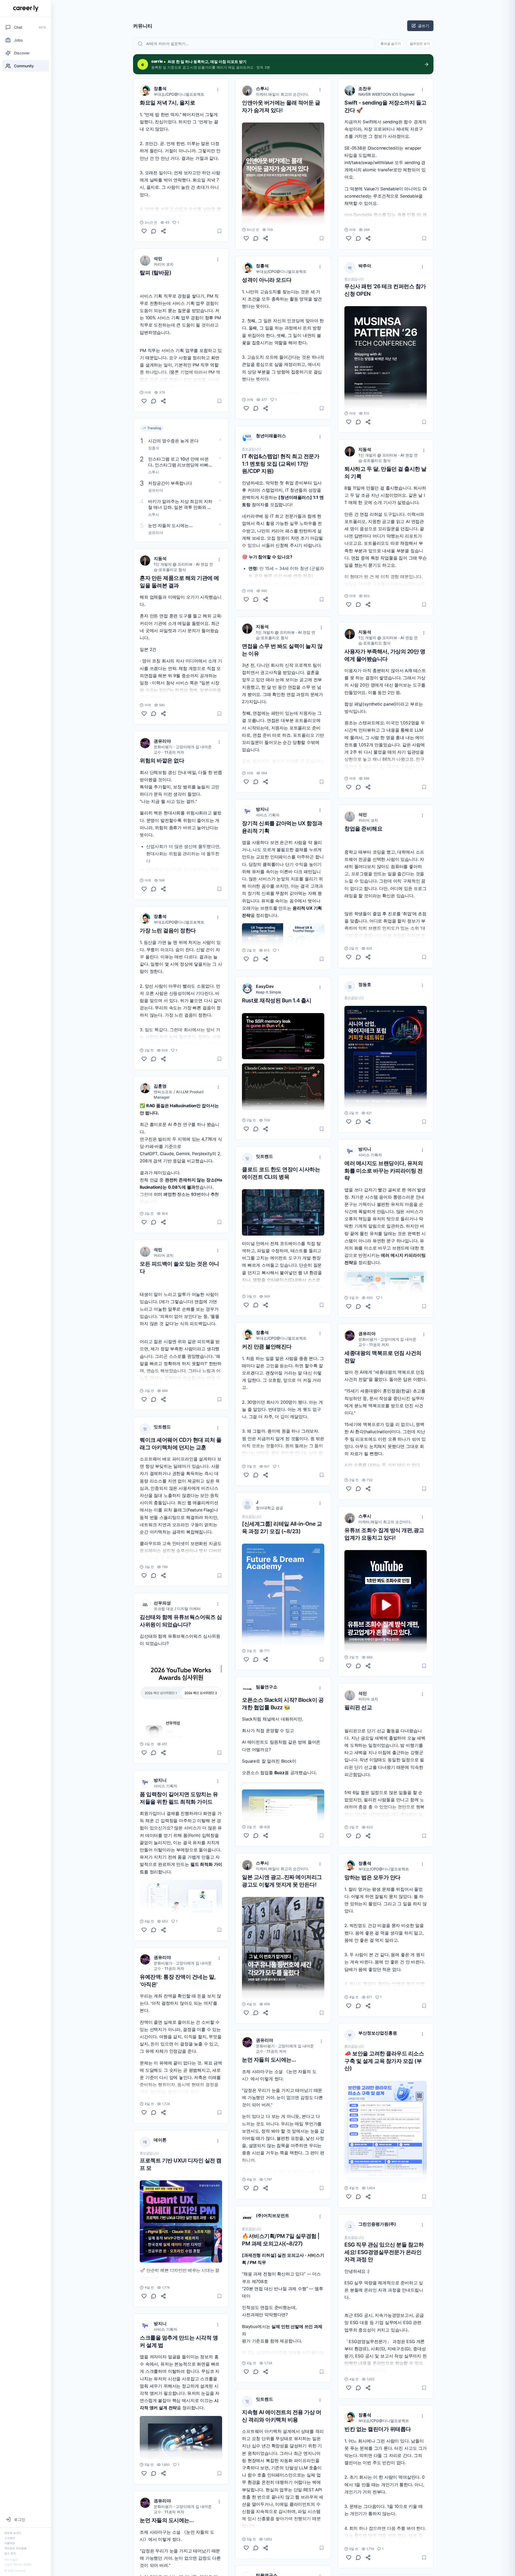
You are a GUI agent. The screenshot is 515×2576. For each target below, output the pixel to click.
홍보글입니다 (149, 2153)
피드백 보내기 (13, 2533)
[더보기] (218, 90)
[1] (144, 231)
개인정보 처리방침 (15, 2548)
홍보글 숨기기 (391, 44)
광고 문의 (10, 2553)
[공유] (163, 231)
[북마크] (219, 231)
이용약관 (10, 2543)
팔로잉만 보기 (420, 44)
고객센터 (10, 2538)
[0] (144, 401)
